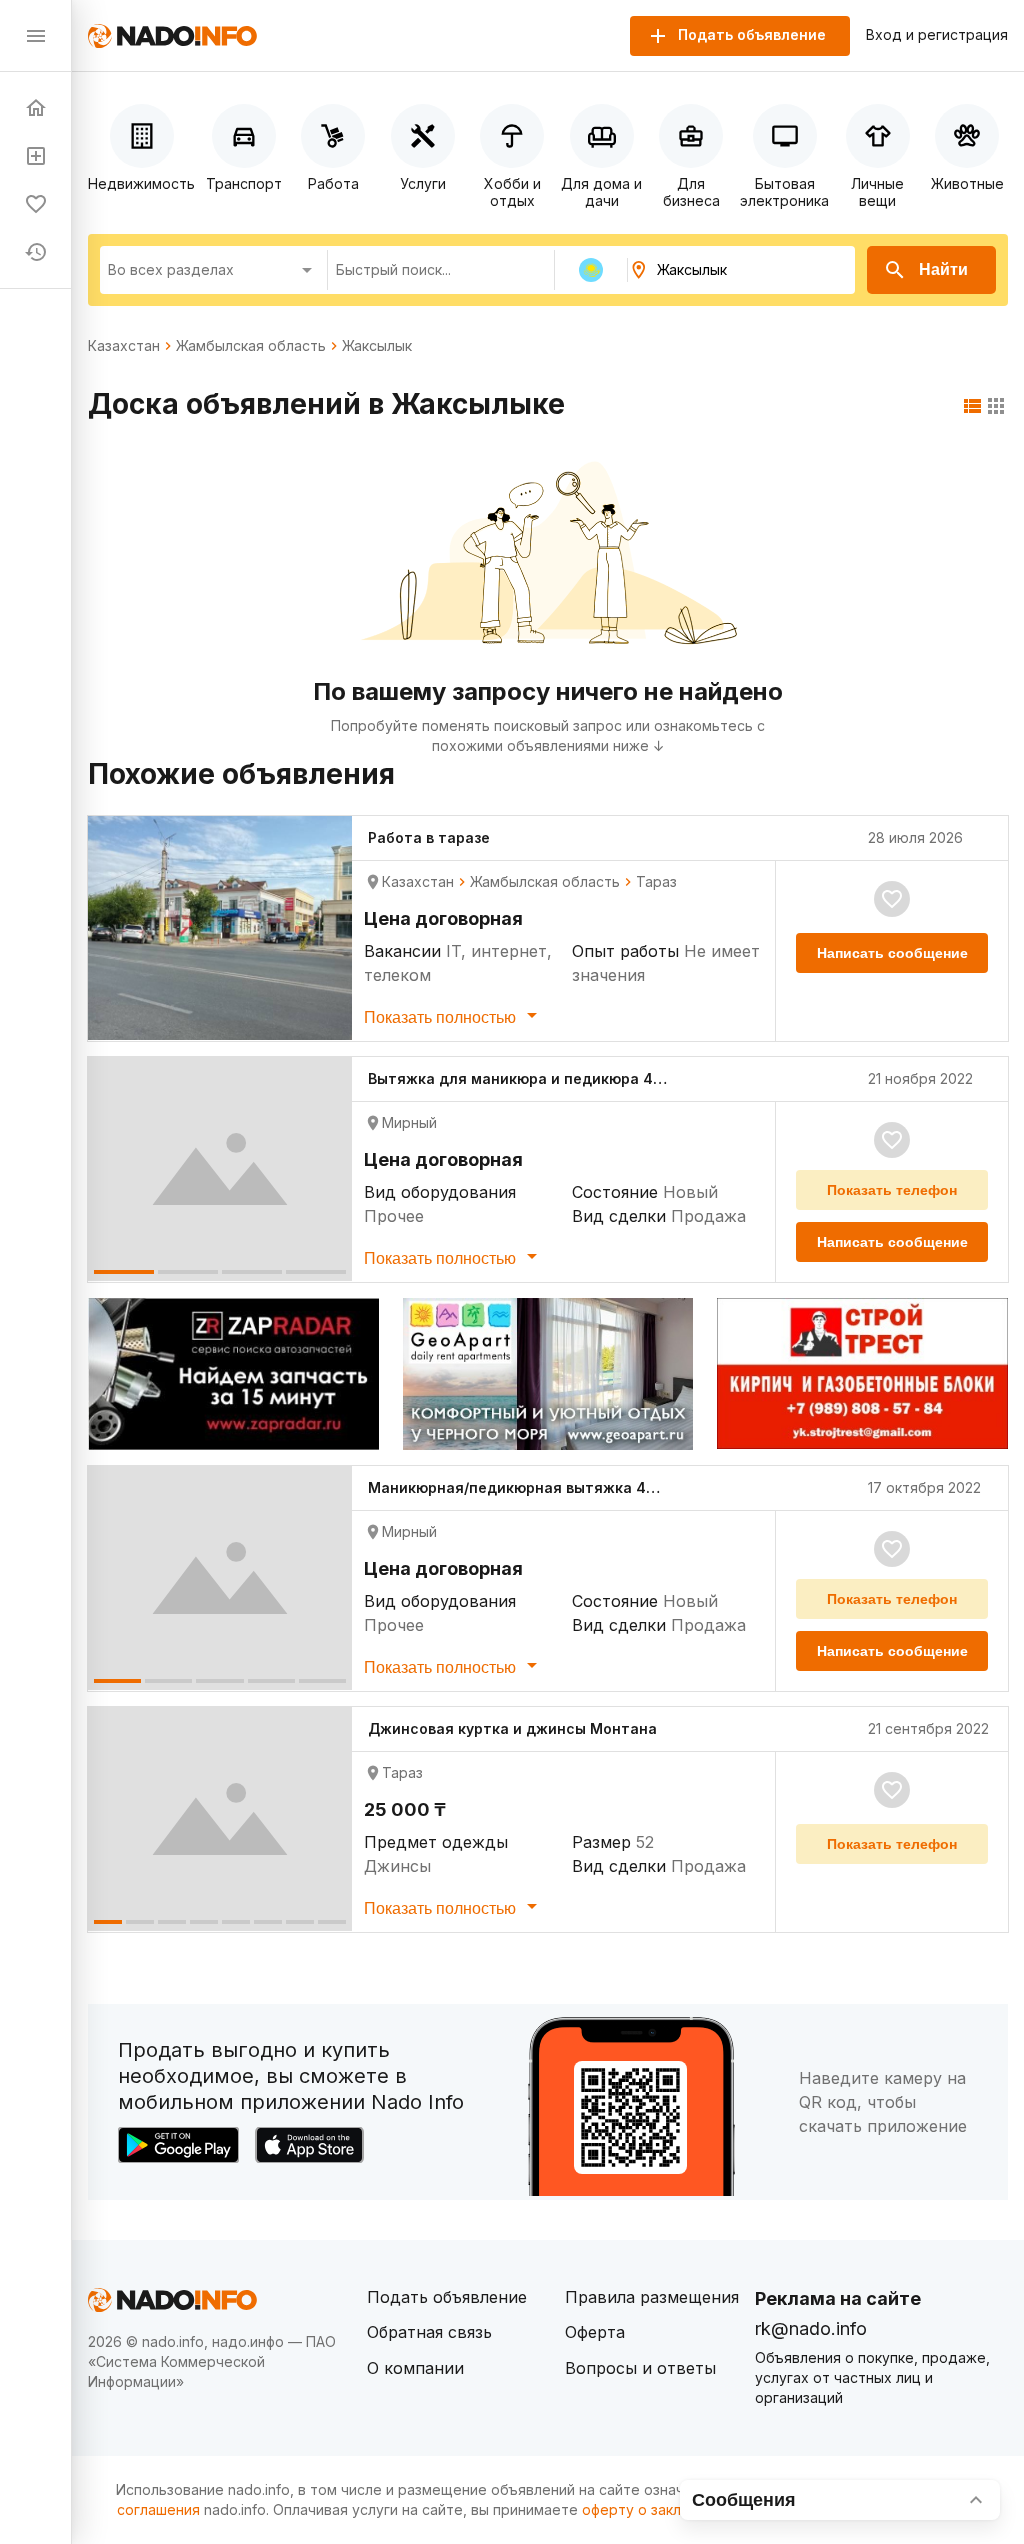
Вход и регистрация (937, 35)
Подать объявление (447, 2297)
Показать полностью (442, 1017)
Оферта (595, 2332)
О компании (415, 2368)
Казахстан (124, 346)
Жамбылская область (251, 346)
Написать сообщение (892, 953)
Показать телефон (892, 1190)
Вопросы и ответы (640, 2368)
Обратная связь (429, 2332)
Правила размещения (652, 2297)
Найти (943, 269)
